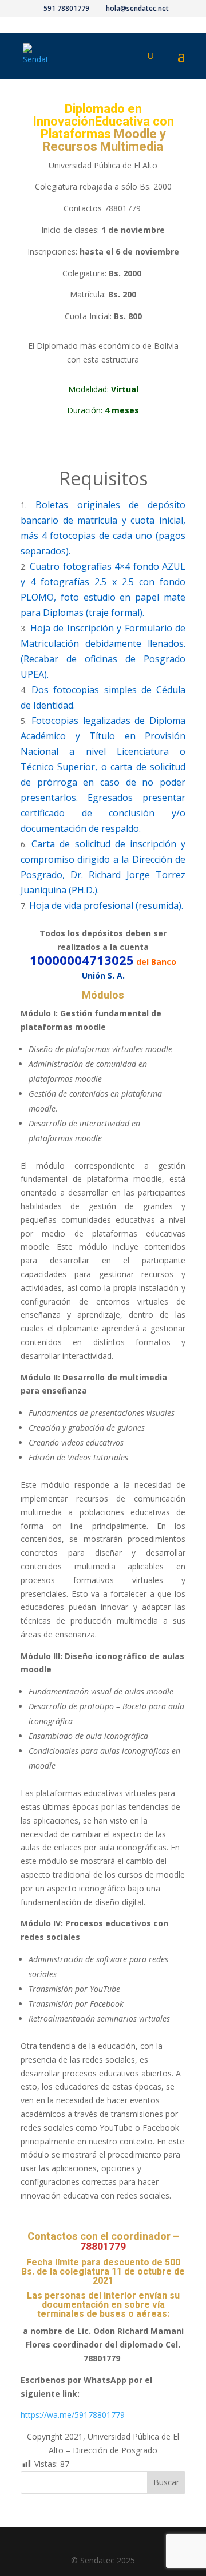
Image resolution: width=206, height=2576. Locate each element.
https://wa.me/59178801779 (73, 2415)
